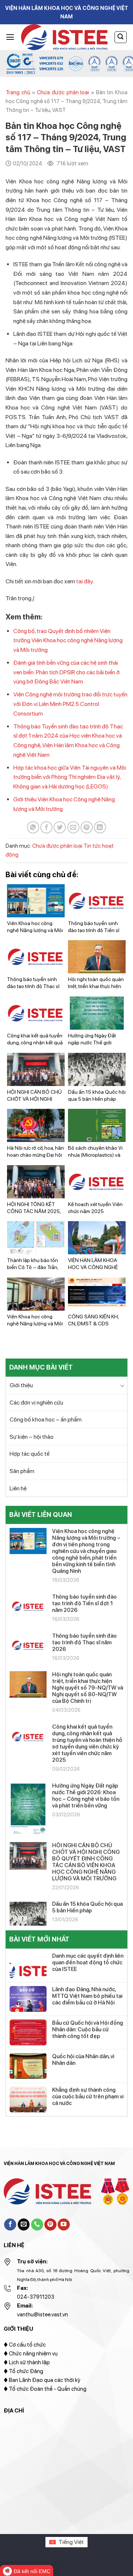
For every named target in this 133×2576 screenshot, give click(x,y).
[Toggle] (122, 1385)
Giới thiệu (21, 1385)
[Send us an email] (24, 2225)
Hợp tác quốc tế (30, 1454)
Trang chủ (18, 92)
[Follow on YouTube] (64, 2225)
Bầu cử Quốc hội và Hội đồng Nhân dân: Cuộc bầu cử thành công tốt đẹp (88, 2029)
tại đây (84, 581)
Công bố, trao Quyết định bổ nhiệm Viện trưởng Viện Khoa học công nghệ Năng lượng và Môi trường (68, 640)
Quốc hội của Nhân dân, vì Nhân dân (83, 2060)
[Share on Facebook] (46, 827)
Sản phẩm (22, 1471)
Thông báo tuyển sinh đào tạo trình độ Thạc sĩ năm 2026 (84, 1642)
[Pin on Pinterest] (87, 827)
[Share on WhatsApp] (33, 827)
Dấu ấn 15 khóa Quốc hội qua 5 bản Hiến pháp (87, 1907)
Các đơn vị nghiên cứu (36, 1403)
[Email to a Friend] (73, 827)
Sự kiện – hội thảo (32, 1437)
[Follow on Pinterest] (50, 2225)
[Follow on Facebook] (10, 2225)
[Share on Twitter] (60, 827)
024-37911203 (36, 2297)
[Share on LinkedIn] (100, 827)
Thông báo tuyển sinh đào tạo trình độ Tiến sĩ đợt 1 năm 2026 (84, 1603)
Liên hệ (18, 1488)
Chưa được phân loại (63, 92)
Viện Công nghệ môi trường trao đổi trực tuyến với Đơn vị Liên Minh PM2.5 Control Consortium (70, 704)
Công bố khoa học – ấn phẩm (46, 1419)
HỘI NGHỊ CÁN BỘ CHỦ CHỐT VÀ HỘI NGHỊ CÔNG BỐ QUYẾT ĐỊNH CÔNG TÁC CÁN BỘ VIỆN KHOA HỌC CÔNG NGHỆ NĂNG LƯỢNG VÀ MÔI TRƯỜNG (86, 1862)
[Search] (121, 37)
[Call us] (37, 2225)
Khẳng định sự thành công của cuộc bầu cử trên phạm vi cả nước (88, 2097)
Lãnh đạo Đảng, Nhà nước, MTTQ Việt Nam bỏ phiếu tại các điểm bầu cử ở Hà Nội (87, 1996)
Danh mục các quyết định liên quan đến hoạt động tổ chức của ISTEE (88, 1962)
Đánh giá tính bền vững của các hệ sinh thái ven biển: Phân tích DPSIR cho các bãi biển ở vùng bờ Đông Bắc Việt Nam (66, 672)
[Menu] (10, 37)
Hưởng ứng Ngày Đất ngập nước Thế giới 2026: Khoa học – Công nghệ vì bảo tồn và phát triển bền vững (86, 1796)
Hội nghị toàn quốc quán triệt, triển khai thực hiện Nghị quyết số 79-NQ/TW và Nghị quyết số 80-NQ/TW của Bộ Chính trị (88, 1688)
